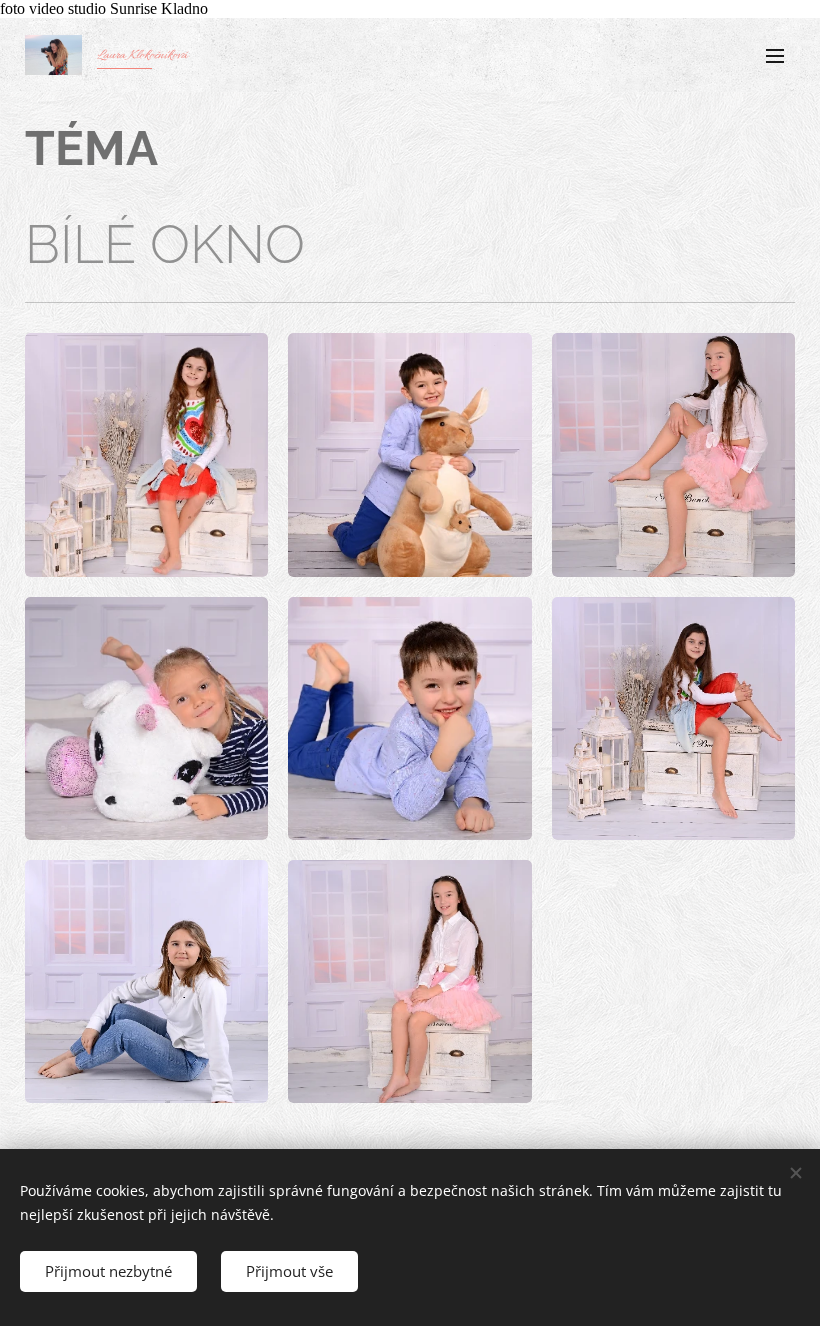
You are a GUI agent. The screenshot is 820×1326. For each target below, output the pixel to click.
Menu (775, 55)
